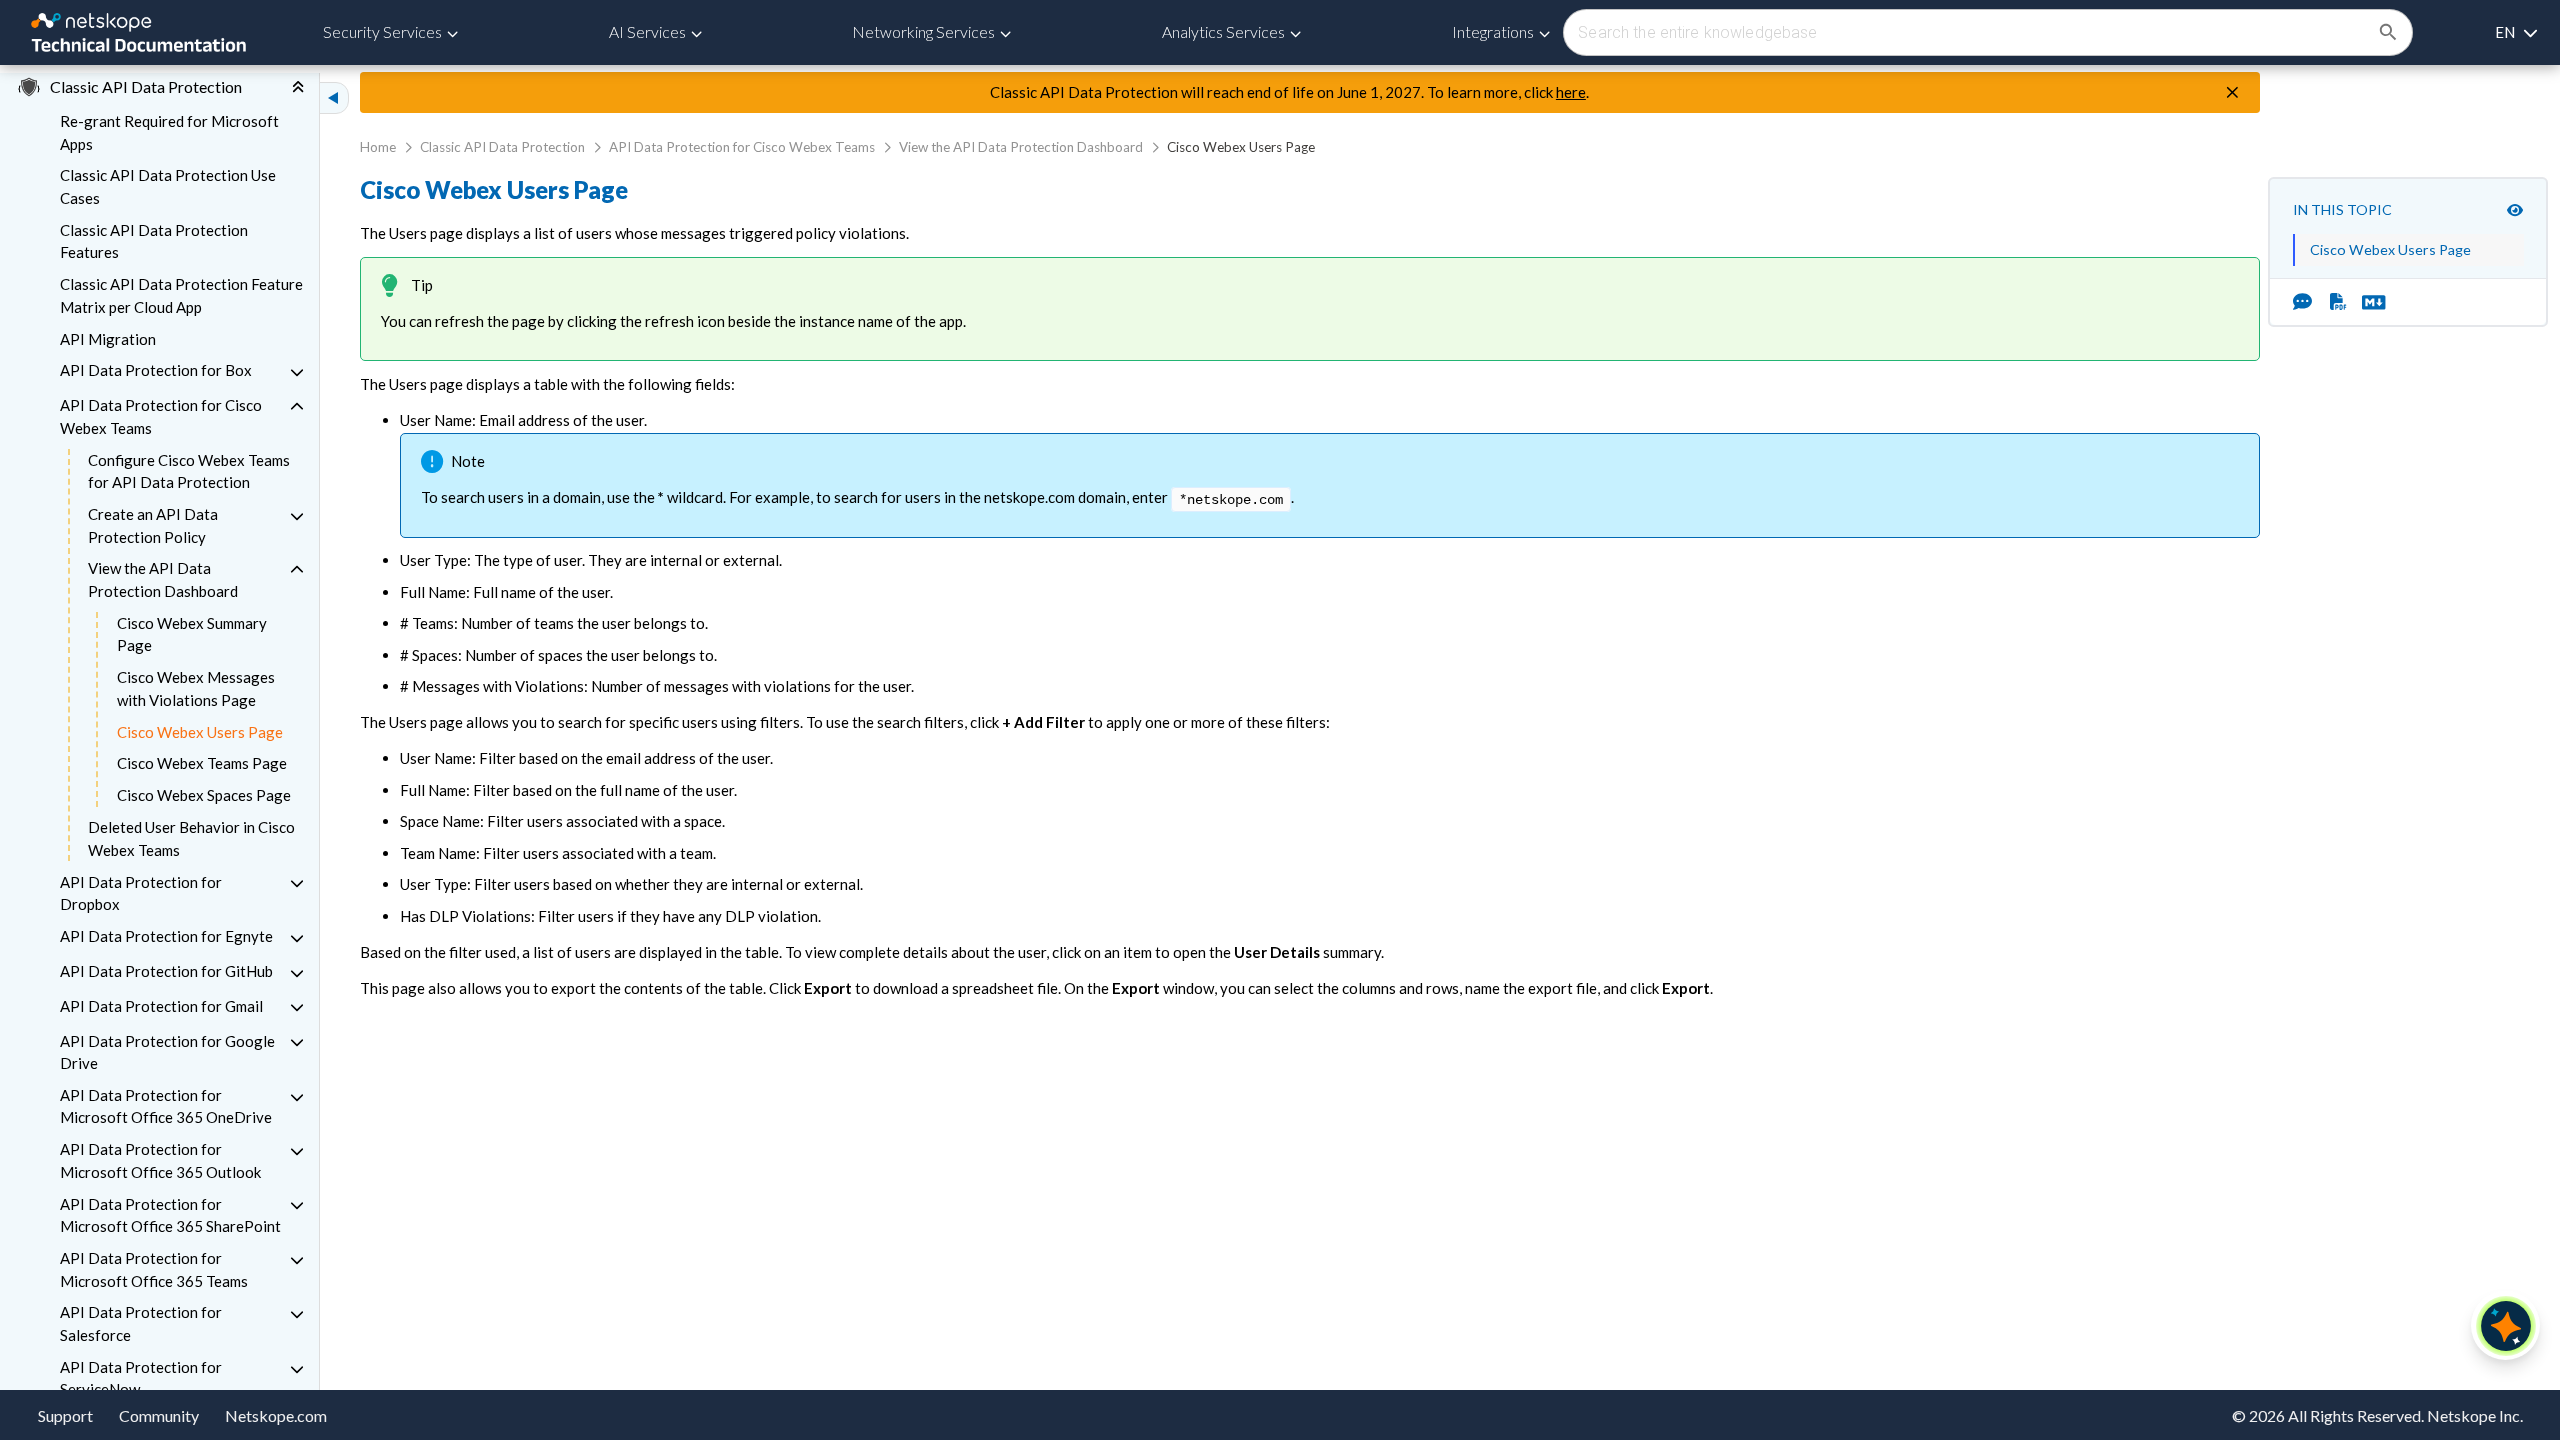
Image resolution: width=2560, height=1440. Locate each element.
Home (378, 147)
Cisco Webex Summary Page (192, 634)
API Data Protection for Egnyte (166, 936)
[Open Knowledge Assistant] (2506, 1326)
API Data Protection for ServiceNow (141, 1378)
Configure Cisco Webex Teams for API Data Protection (189, 471)
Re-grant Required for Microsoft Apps (169, 132)
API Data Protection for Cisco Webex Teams (161, 416)
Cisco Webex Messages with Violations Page (196, 688)
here (1571, 92)
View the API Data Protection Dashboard (163, 579)
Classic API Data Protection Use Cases (168, 186)
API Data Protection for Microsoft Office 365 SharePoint (170, 1215)
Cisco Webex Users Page (200, 732)
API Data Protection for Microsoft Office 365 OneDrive (166, 1106)
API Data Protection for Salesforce (141, 1323)
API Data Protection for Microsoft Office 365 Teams (154, 1269)
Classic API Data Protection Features (154, 241)
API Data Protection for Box (156, 370)
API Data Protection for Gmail (161, 1006)
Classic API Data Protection (502, 147)
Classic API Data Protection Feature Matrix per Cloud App (181, 295)
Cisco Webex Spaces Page (204, 795)
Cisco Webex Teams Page (202, 763)
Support (65, 1415)
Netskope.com (276, 1415)
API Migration (108, 339)
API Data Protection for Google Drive (167, 1052)
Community (159, 1415)
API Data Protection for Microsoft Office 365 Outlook (160, 1160)
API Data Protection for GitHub (166, 971)
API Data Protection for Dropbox (141, 893)
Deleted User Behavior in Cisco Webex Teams (191, 838)
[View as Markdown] (2366, 302)
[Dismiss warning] (2232, 93)
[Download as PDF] (2338, 302)
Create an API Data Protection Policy (153, 525)
